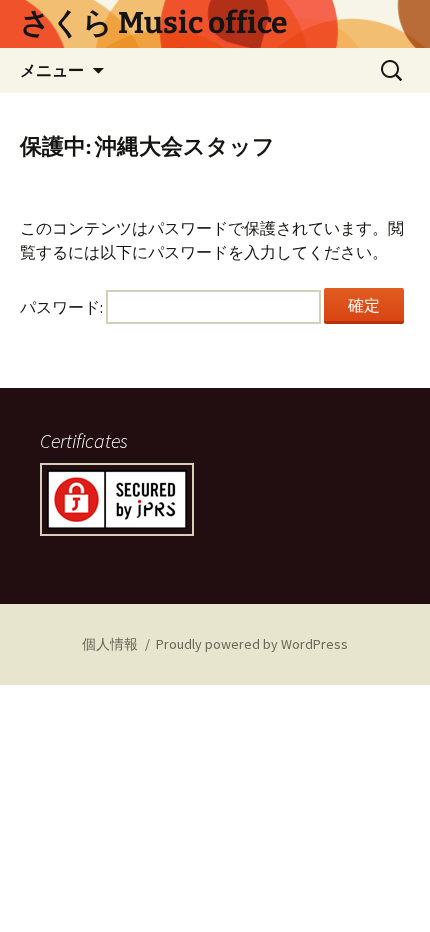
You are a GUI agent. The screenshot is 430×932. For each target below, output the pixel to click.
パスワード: (63, 307)
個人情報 (110, 644)
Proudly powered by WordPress (252, 644)
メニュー (52, 70)
